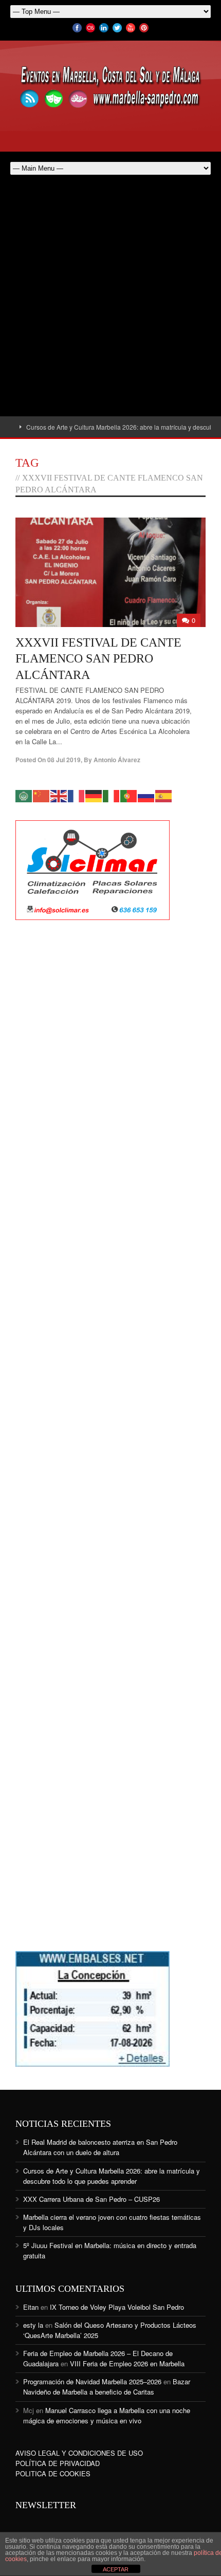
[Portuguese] (129, 795)
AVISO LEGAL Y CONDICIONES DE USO (79, 2453)
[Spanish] (164, 795)
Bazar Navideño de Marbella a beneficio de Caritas (107, 2387)
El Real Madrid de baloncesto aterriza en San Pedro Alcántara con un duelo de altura (100, 2147)
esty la (33, 2325)
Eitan (31, 2307)
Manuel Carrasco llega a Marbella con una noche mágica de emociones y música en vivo (107, 2415)
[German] (94, 795)
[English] (59, 795)
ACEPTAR (116, 2569)
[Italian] (112, 795)
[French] (77, 795)
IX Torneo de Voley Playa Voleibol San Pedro (117, 2307)
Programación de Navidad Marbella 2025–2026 (92, 2381)
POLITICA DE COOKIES (53, 2473)
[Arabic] (24, 795)
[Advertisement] (110, 301)
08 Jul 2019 (64, 760)
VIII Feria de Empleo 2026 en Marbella (127, 2363)
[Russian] (146, 795)
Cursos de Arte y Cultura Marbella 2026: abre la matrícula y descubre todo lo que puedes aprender (112, 2176)
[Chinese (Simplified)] (42, 795)
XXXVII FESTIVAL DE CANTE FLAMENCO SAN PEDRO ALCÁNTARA (98, 658)
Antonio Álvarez (117, 760)
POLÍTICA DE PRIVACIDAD (58, 2463)
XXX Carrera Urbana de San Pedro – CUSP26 (91, 2199)
